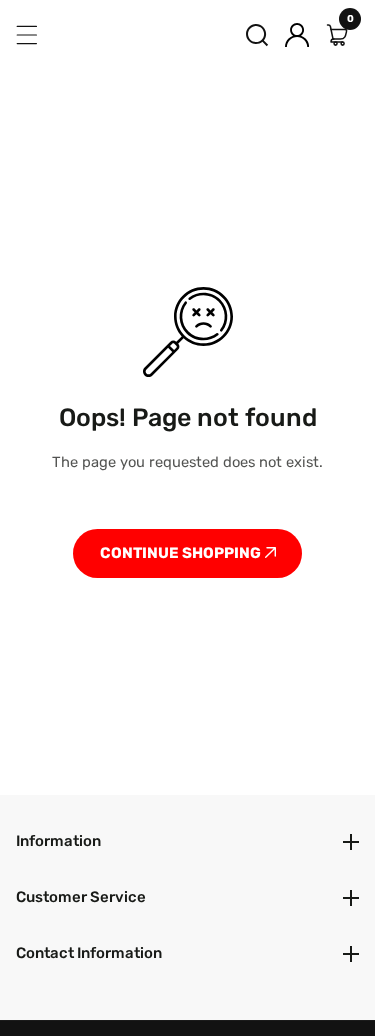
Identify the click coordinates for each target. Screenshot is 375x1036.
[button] (257, 35)
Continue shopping (182, 553)
